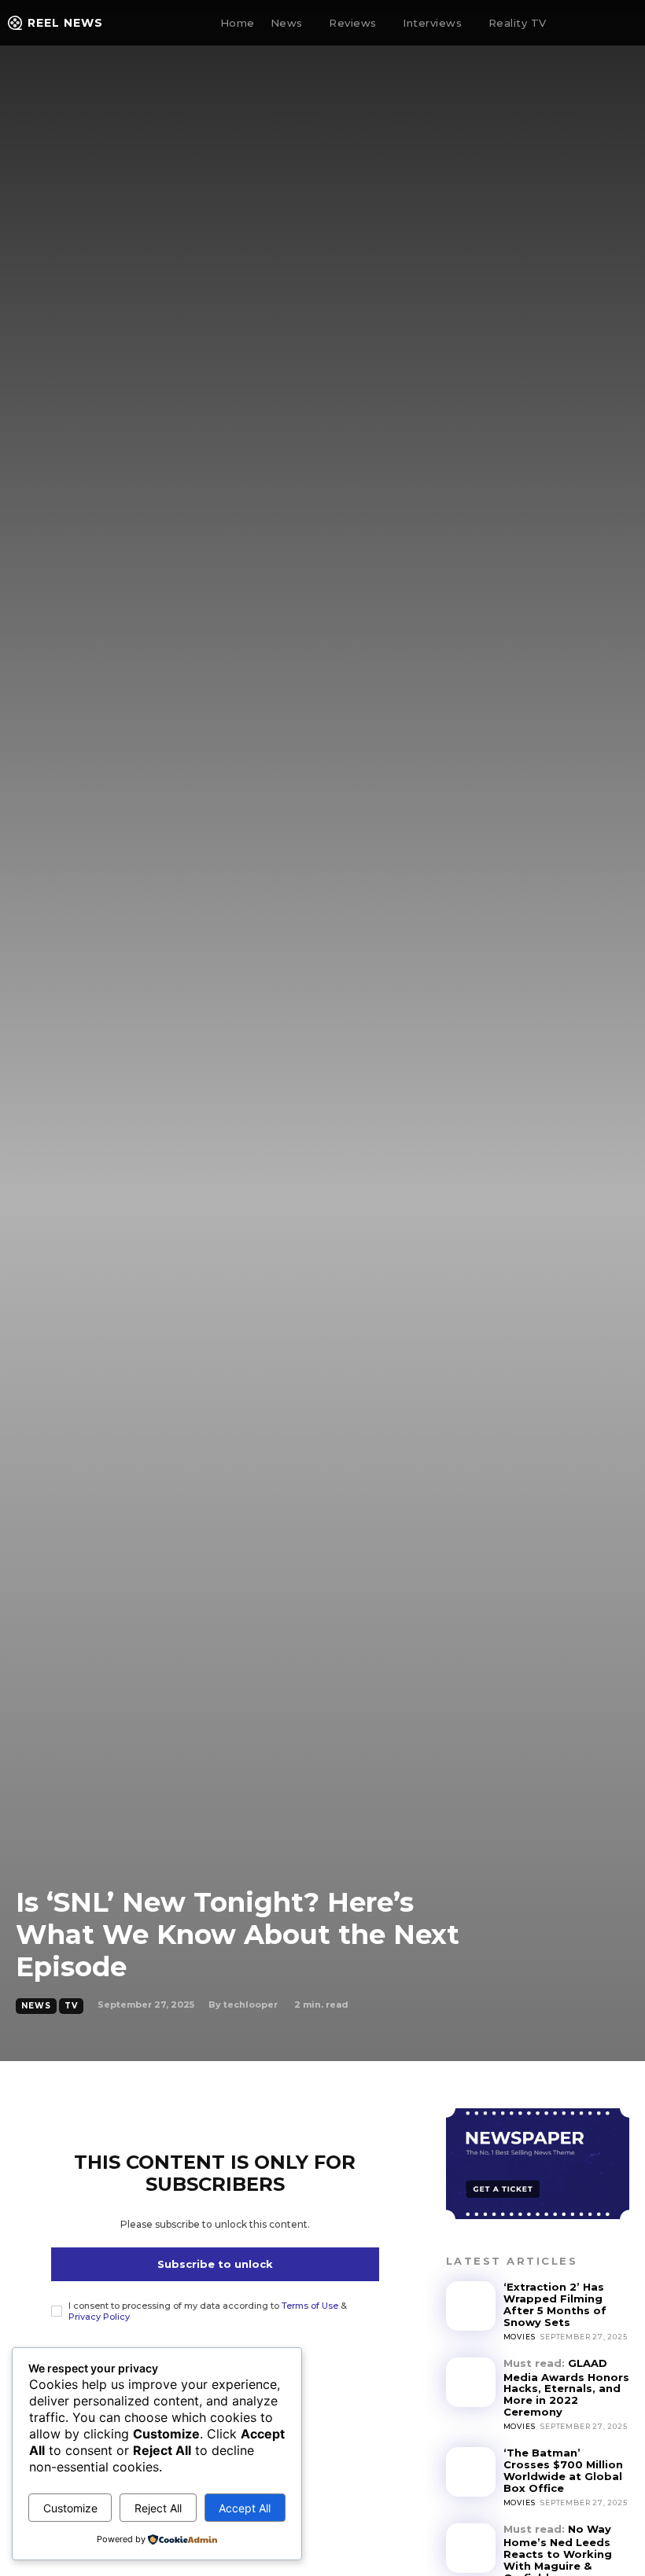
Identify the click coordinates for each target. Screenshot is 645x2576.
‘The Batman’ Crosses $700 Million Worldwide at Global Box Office (563, 2470)
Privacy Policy (99, 2317)
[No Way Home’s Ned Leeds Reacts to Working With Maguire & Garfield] (471, 2548)
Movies (520, 2337)
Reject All (158, 2508)
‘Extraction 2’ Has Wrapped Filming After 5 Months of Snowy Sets (555, 2304)
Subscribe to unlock (215, 2264)
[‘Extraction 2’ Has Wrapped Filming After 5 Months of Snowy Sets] (471, 2306)
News (36, 2006)
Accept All (245, 2508)
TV (71, 2006)
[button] (587, 24)
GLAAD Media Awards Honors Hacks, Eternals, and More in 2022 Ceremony (566, 2387)
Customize (70, 2508)
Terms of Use (310, 2306)
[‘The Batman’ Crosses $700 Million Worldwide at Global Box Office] (471, 2472)
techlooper (251, 2005)
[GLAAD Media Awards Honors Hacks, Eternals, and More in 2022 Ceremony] (471, 2382)
